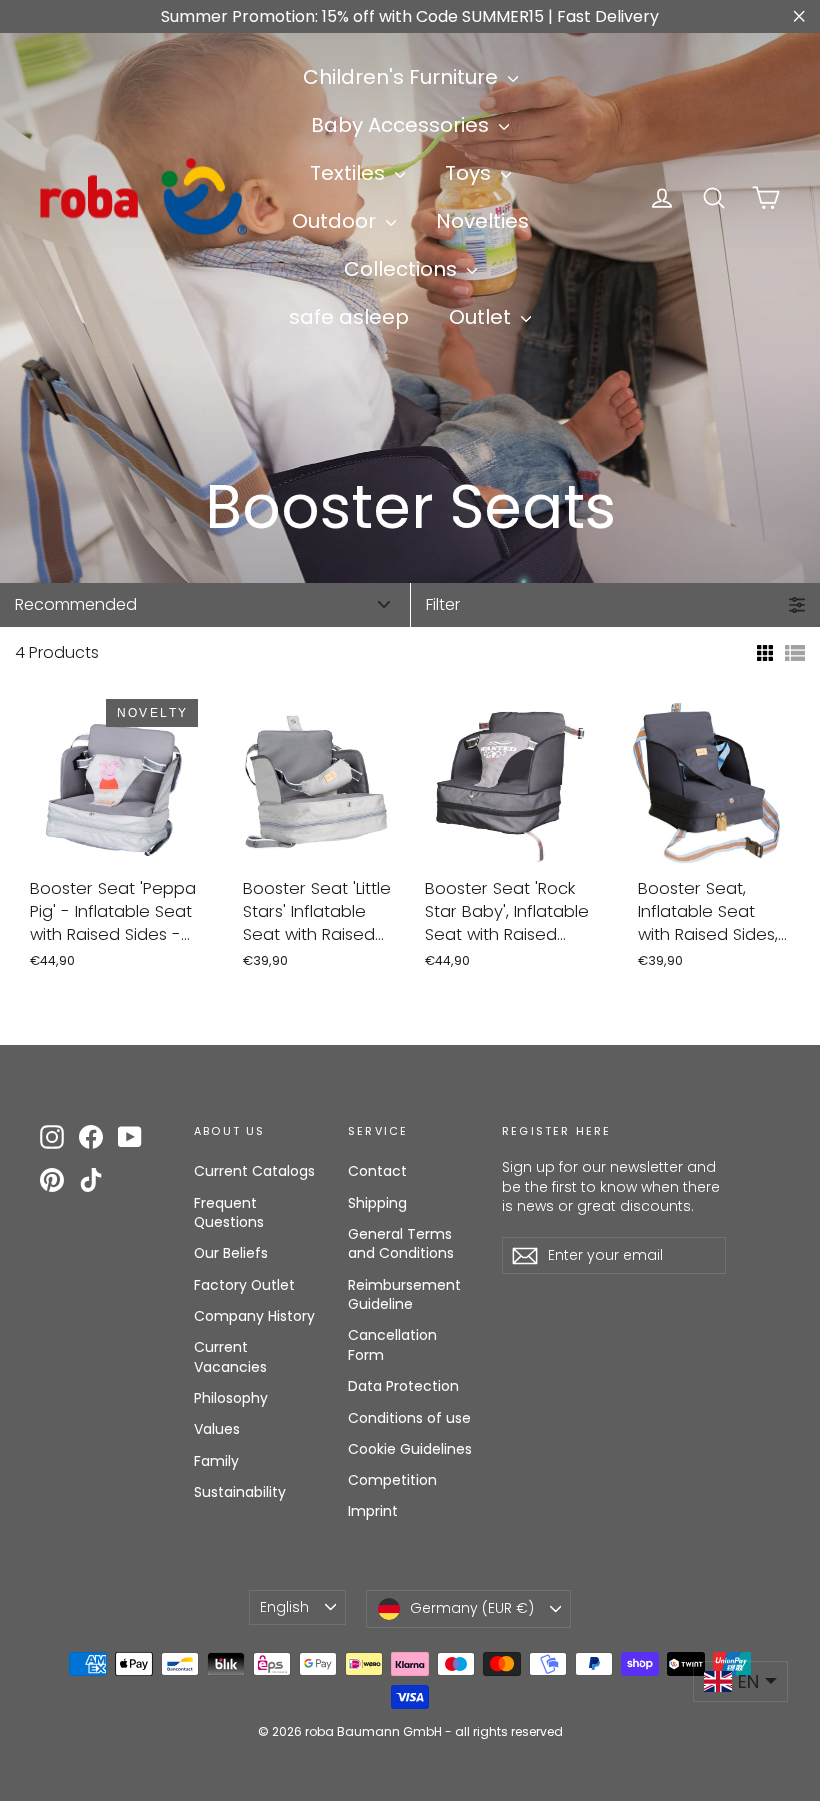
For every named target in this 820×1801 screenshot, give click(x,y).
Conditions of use (409, 1418)
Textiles (350, 173)
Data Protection (403, 1386)
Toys (470, 173)
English (284, 1607)
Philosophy (231, 1398)
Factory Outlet (244, 1285)
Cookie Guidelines (410, 1449)
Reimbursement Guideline (404, 1295)
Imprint (373, 1511)
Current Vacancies (230, 1357)
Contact (377, 1171)
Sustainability (240, 1492)
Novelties (482, 221)
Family (216, 1461)
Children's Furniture (403, 77)
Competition (392, 1480)
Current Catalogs (254, 1171)
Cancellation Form (392, 1345)
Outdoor (336, 221)
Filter (443, 604)
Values (217, 1429)
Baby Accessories (402, 125)
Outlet (482, 317)
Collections (403, 269)
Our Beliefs (231, 1253)
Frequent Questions (229, 1213)
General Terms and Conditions (401, 1244)
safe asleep (349, 317)
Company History (254, 1316)
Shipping (377, 1203)
